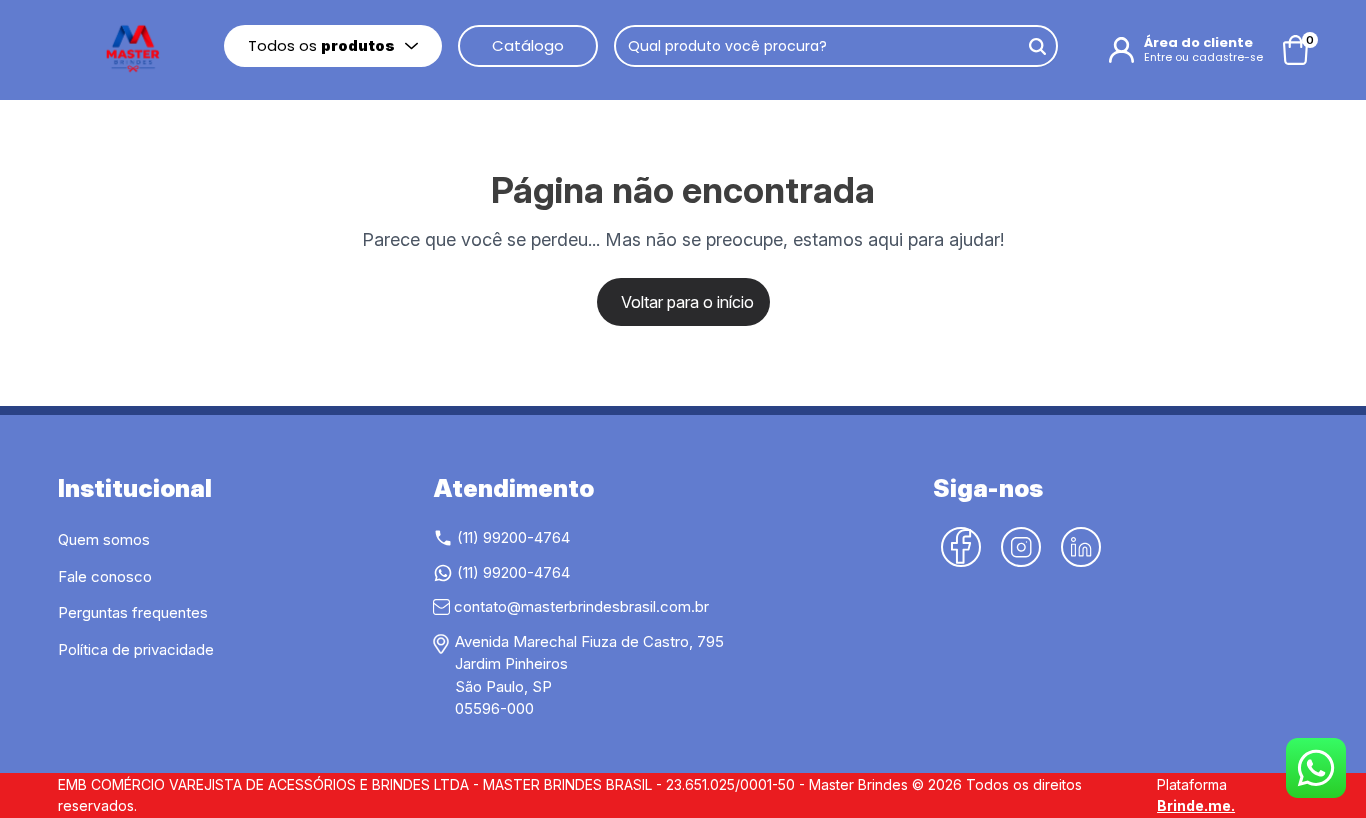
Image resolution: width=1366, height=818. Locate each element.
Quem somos (104, 539)
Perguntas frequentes (133, 612)
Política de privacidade (136, 649)
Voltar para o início (687, 302)
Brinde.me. (1196, 805)
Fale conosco (105, 576)
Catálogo (528, 45)
